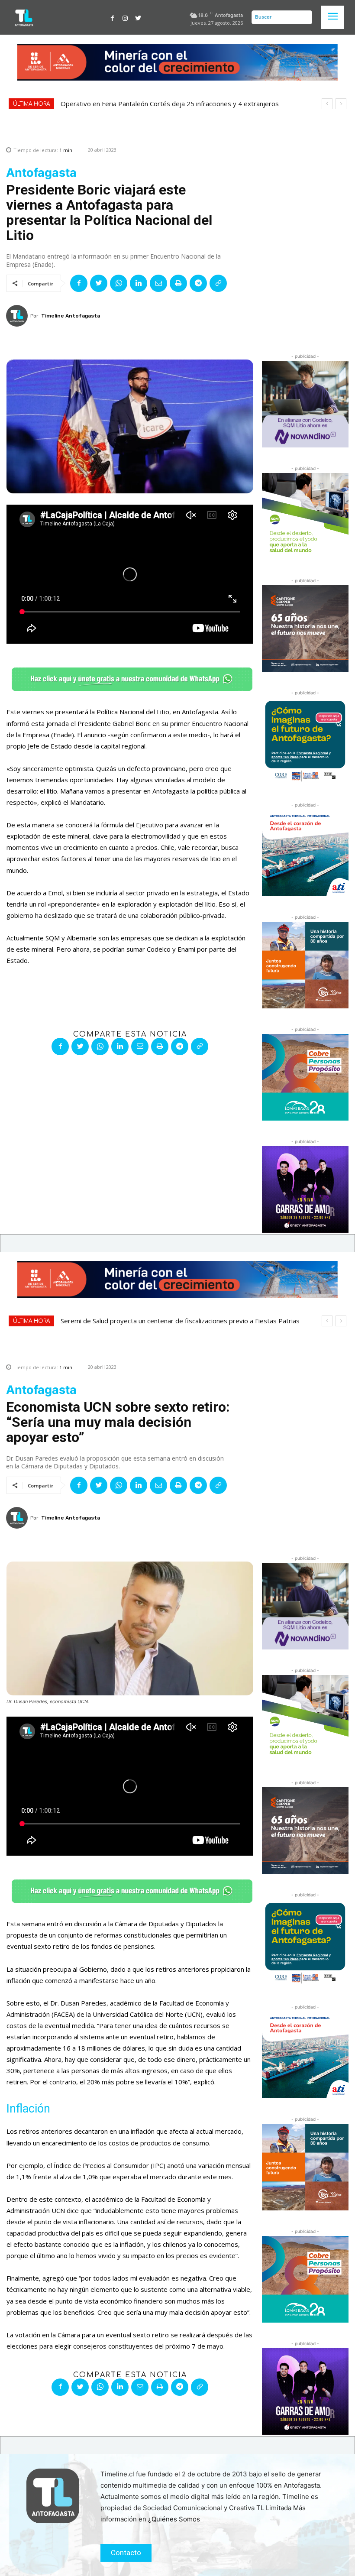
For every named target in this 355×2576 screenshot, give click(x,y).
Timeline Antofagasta (71, 316)
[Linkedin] (139, 283)
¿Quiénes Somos (174, 2519)
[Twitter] (138, 17)
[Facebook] (113, 17)
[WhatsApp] (119, 283)
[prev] (327, 104)
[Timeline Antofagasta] (18, 316)
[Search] (303, 17)
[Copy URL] (218, 283)
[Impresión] (178, 283)
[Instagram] (125, 17)
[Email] (158, 283)
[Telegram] (198, 283)
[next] (341, 104)
